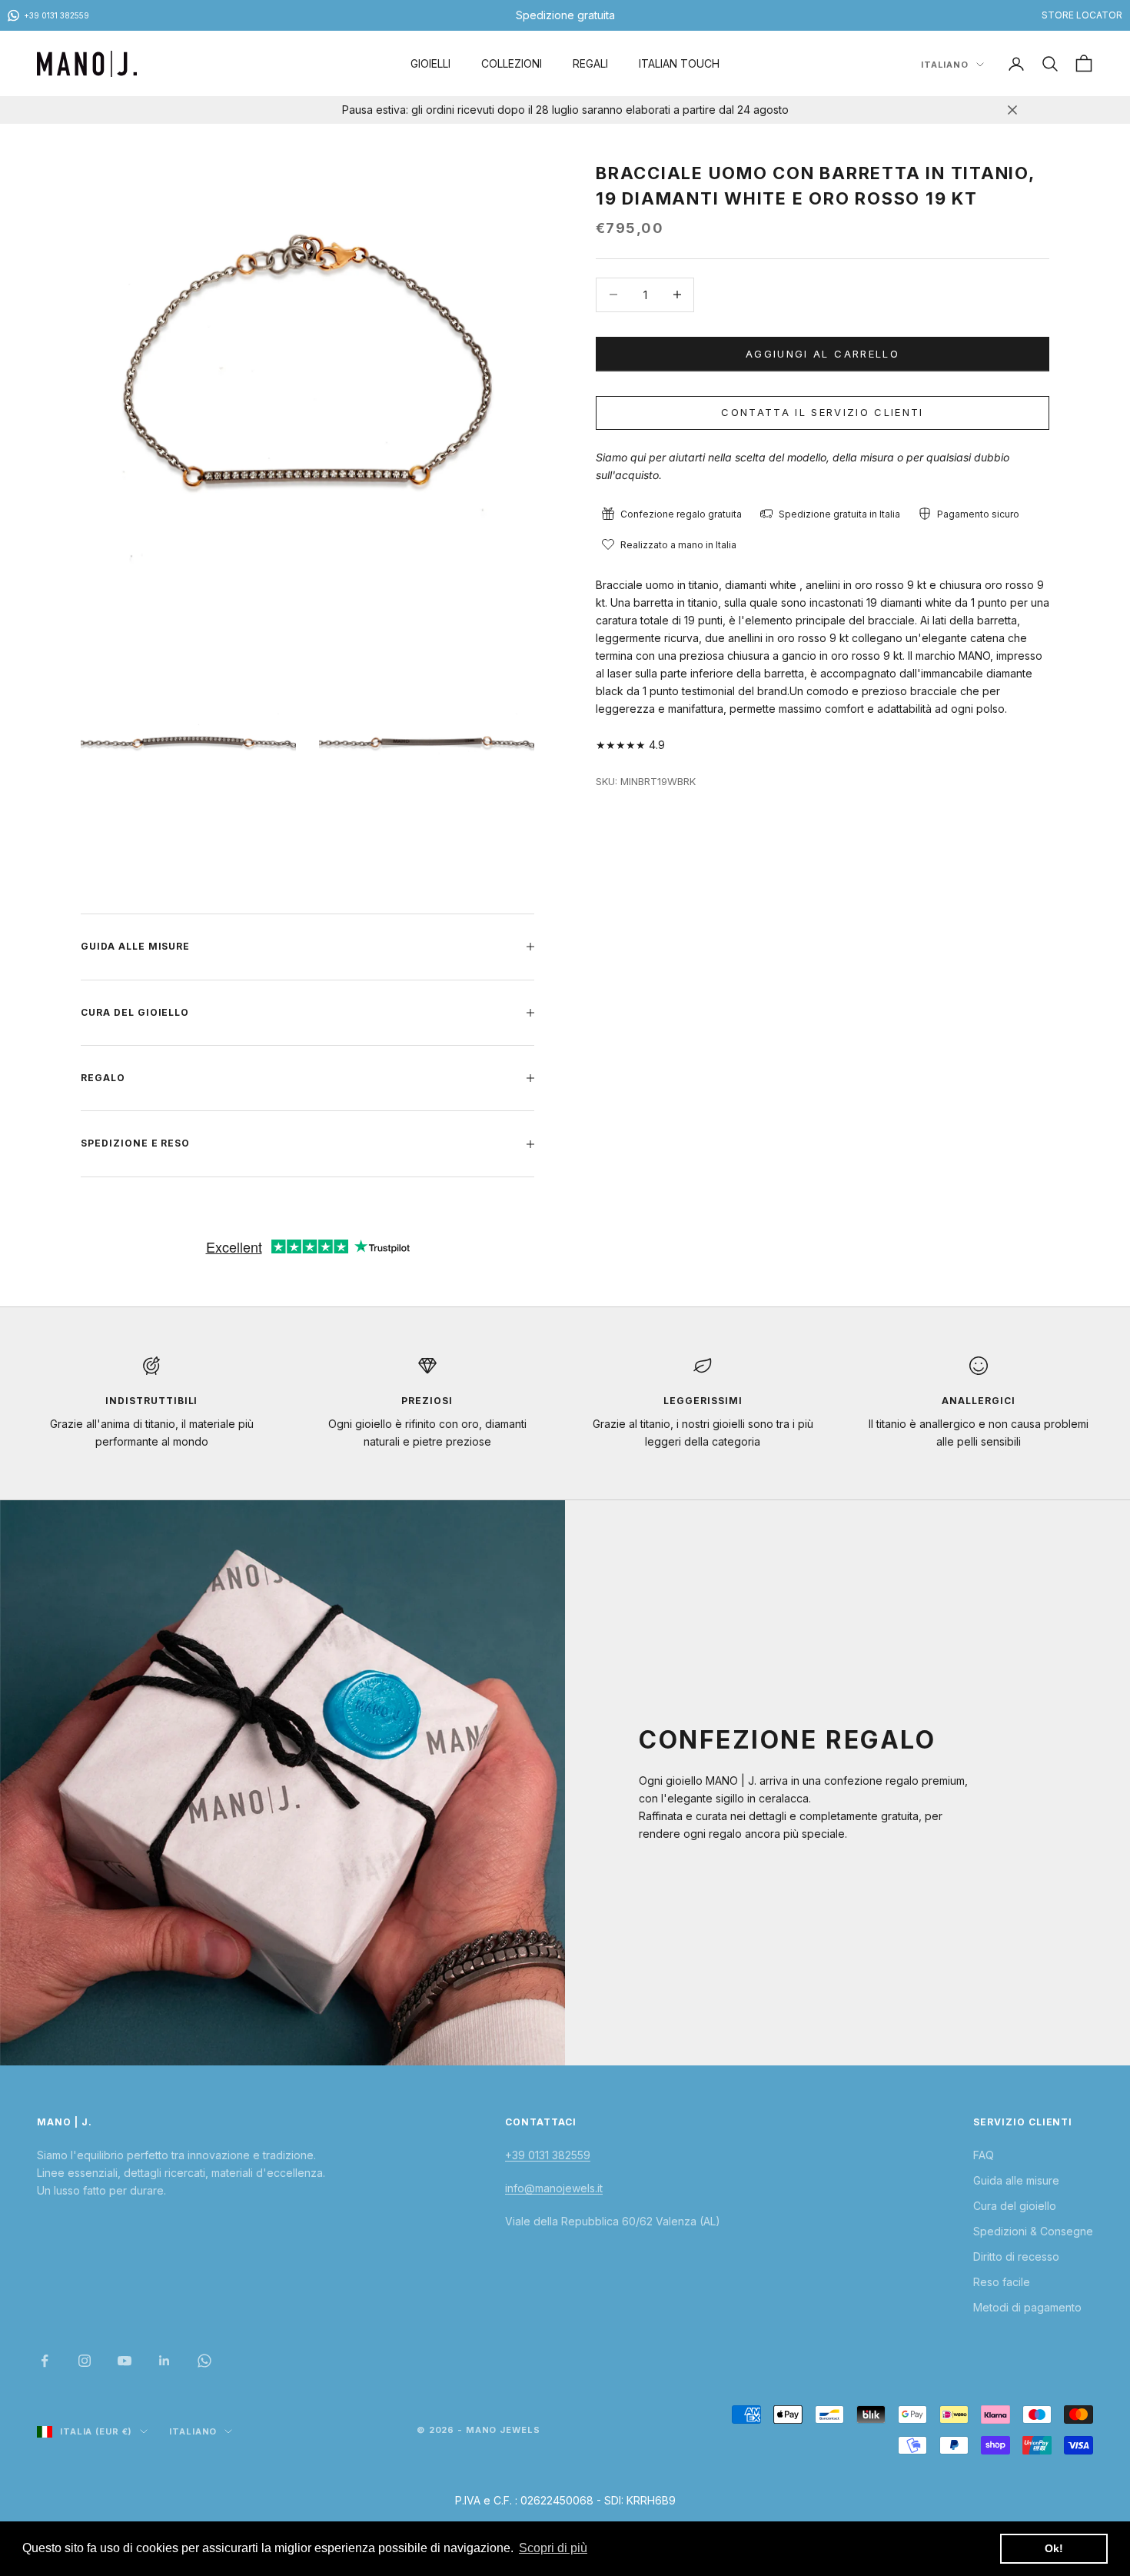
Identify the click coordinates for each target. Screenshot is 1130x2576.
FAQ (984, 2155)
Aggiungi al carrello (823, 353)
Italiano (945, 65)
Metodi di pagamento (1027, 2307)
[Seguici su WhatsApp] (204, 2361)
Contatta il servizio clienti (823, 411)
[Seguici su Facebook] (45, 2361)
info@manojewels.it (554, 2188)
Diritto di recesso (1016, 2256)
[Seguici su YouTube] (125, 2361)
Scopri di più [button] (553, 2548)
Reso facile (1002, 2282)
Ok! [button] (1054, 2548)
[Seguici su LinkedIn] (165, 2361)
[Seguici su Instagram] (85, 2361)
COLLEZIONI (512, 63)
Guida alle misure (1016, 2180)
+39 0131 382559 (548, 2155)
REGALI (590, 63)
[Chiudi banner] (1012, 110)
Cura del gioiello (1015, 2206)
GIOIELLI (430, 63)
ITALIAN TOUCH (679, 63)
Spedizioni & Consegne (1033, 2231)
